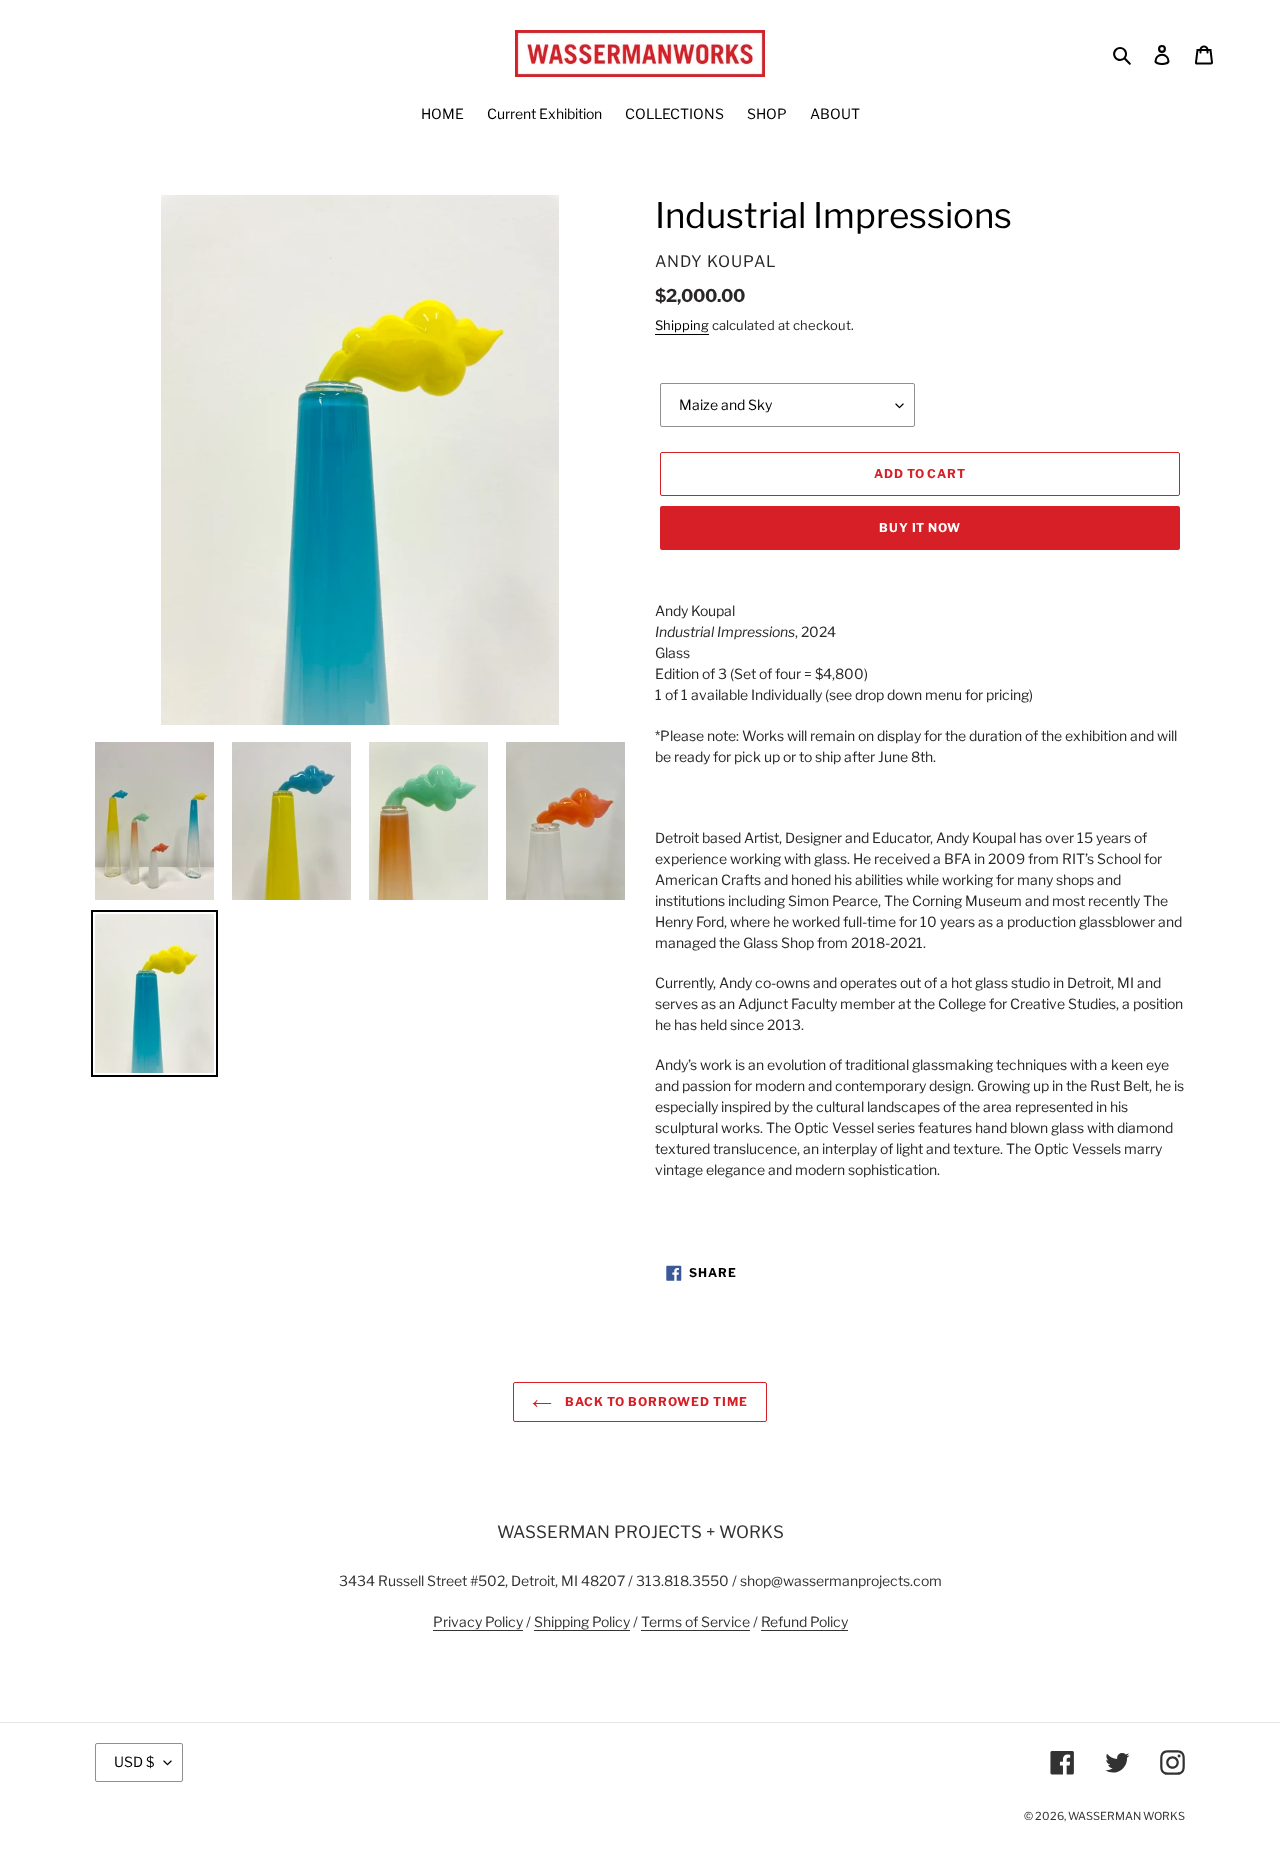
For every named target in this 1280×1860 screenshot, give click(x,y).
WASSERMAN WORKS (1126, 1816)
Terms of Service (695, 1621)
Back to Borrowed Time (654, 1401)
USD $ (134, 1761)
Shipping (682, 325)
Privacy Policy (478, 1621)
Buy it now (920, 527)
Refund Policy (804, 1621)
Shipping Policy (582, 1621)
